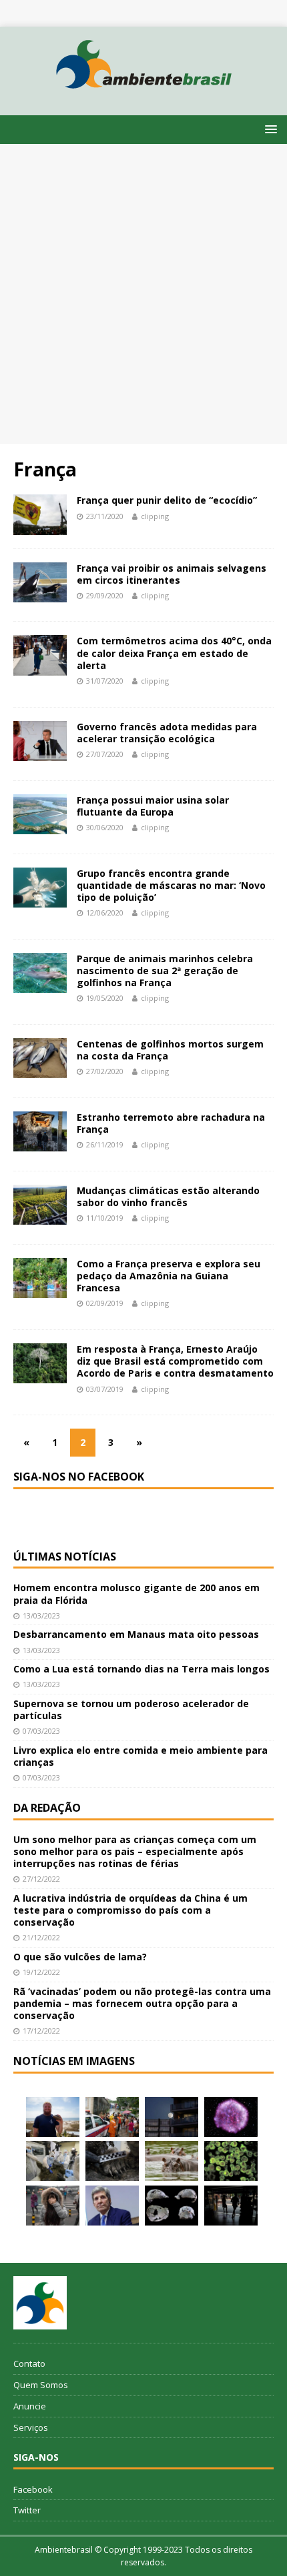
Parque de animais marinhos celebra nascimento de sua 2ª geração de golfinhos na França (165, 970)
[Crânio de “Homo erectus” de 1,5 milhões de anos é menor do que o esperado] (172, 2206)
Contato (29, 2363)
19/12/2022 (41, 1972)
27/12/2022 (41, 1879)
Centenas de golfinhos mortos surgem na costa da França (170, 1050)
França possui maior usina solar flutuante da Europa (153, 806)
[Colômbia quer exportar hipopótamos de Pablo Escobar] (172, 2161)
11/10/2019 (105, 1218)
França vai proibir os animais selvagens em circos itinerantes (172, 574)
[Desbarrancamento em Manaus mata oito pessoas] (112, 2117)
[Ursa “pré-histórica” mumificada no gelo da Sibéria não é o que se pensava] (112, 2161)
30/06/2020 (105, 827)
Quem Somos (41, 2385)
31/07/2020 (105, 681)
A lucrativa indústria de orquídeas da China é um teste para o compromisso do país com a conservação (130, 1910)
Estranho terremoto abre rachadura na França (171, 1123)
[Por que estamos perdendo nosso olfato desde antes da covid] (53, 2206)
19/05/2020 (105, 998)
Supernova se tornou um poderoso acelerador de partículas (131, 1709)
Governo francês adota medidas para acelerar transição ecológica (167, 733)
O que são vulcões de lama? (80, 1957)
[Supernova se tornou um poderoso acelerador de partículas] (231, 2117)
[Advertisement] (143, 294)
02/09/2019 (105, 1303)
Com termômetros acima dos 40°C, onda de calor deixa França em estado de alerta (174, 653)
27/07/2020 (105, 754)
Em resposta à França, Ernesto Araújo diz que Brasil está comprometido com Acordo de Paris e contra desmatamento (175, 1361)
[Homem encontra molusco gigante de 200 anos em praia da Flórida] (53, 2117)
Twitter (27, 2510)
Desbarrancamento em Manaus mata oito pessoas (136, 1634)
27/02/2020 (105, 1071)
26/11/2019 (105, 1144)
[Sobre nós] (40, 2303)
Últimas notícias (65, 1557)
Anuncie (30, 2406)
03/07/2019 (105, 1389)
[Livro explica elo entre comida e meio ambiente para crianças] (53, 2161)
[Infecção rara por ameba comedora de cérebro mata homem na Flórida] (231, 2161)
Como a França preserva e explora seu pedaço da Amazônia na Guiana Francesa (169, 1276)
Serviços (31, 2427)
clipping (155, 516)
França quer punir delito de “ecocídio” (167, 500)
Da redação (47, 1808)
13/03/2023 (41, 1615)
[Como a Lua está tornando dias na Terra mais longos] (172, 2117)
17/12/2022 (41, 2031)
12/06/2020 (105, 913)
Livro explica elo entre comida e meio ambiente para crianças (140, 1756)
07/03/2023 (41, 1731)
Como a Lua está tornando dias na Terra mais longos (141, 1669)
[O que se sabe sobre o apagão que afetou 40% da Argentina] (231, 2206)
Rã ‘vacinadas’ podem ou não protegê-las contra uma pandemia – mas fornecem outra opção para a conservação (142, 2003)
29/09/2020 (105, 595)
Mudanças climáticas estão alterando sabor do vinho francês (168, 1196)
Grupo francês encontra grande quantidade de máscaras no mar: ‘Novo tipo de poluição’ (171, 885)
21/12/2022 (41, 1937)
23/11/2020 (105, 516)
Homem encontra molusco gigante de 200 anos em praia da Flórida (136, 1594)
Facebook (33, 2489)
